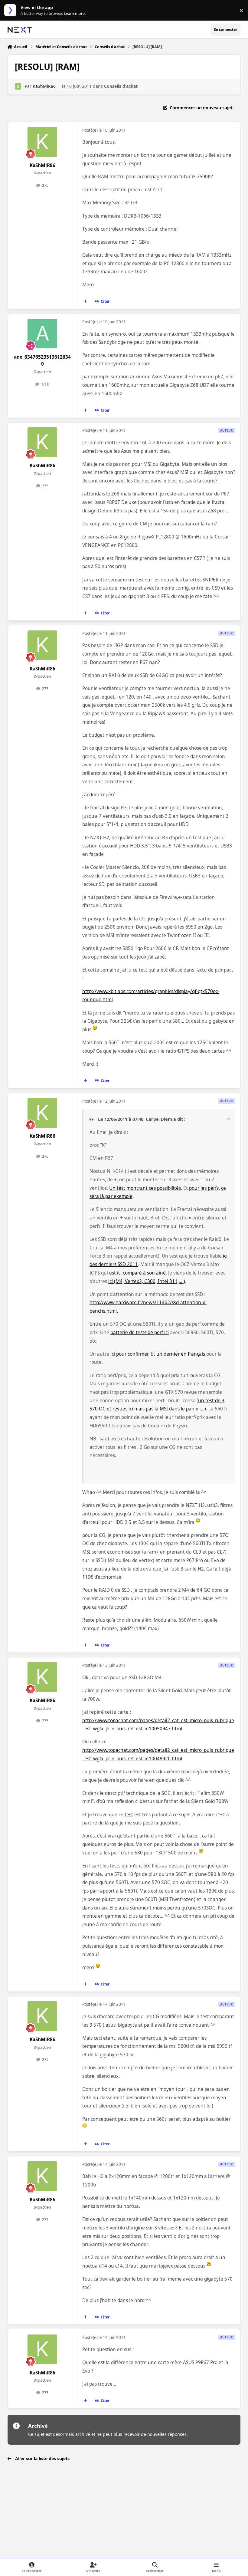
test (129, 1815)
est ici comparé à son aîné (137, 1273)
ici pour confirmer (129, 1354)
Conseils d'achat (121, 86)
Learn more (12, 10)
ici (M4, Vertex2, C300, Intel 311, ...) (147, 1281)
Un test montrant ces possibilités (145, 1188)
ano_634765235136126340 (42, 360)
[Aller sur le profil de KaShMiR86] (18, 86)
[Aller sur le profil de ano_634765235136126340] (42, 334)
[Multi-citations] (85, 301)
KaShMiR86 (44, 86)
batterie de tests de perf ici (140, 1332)
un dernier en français (181, 1354)
